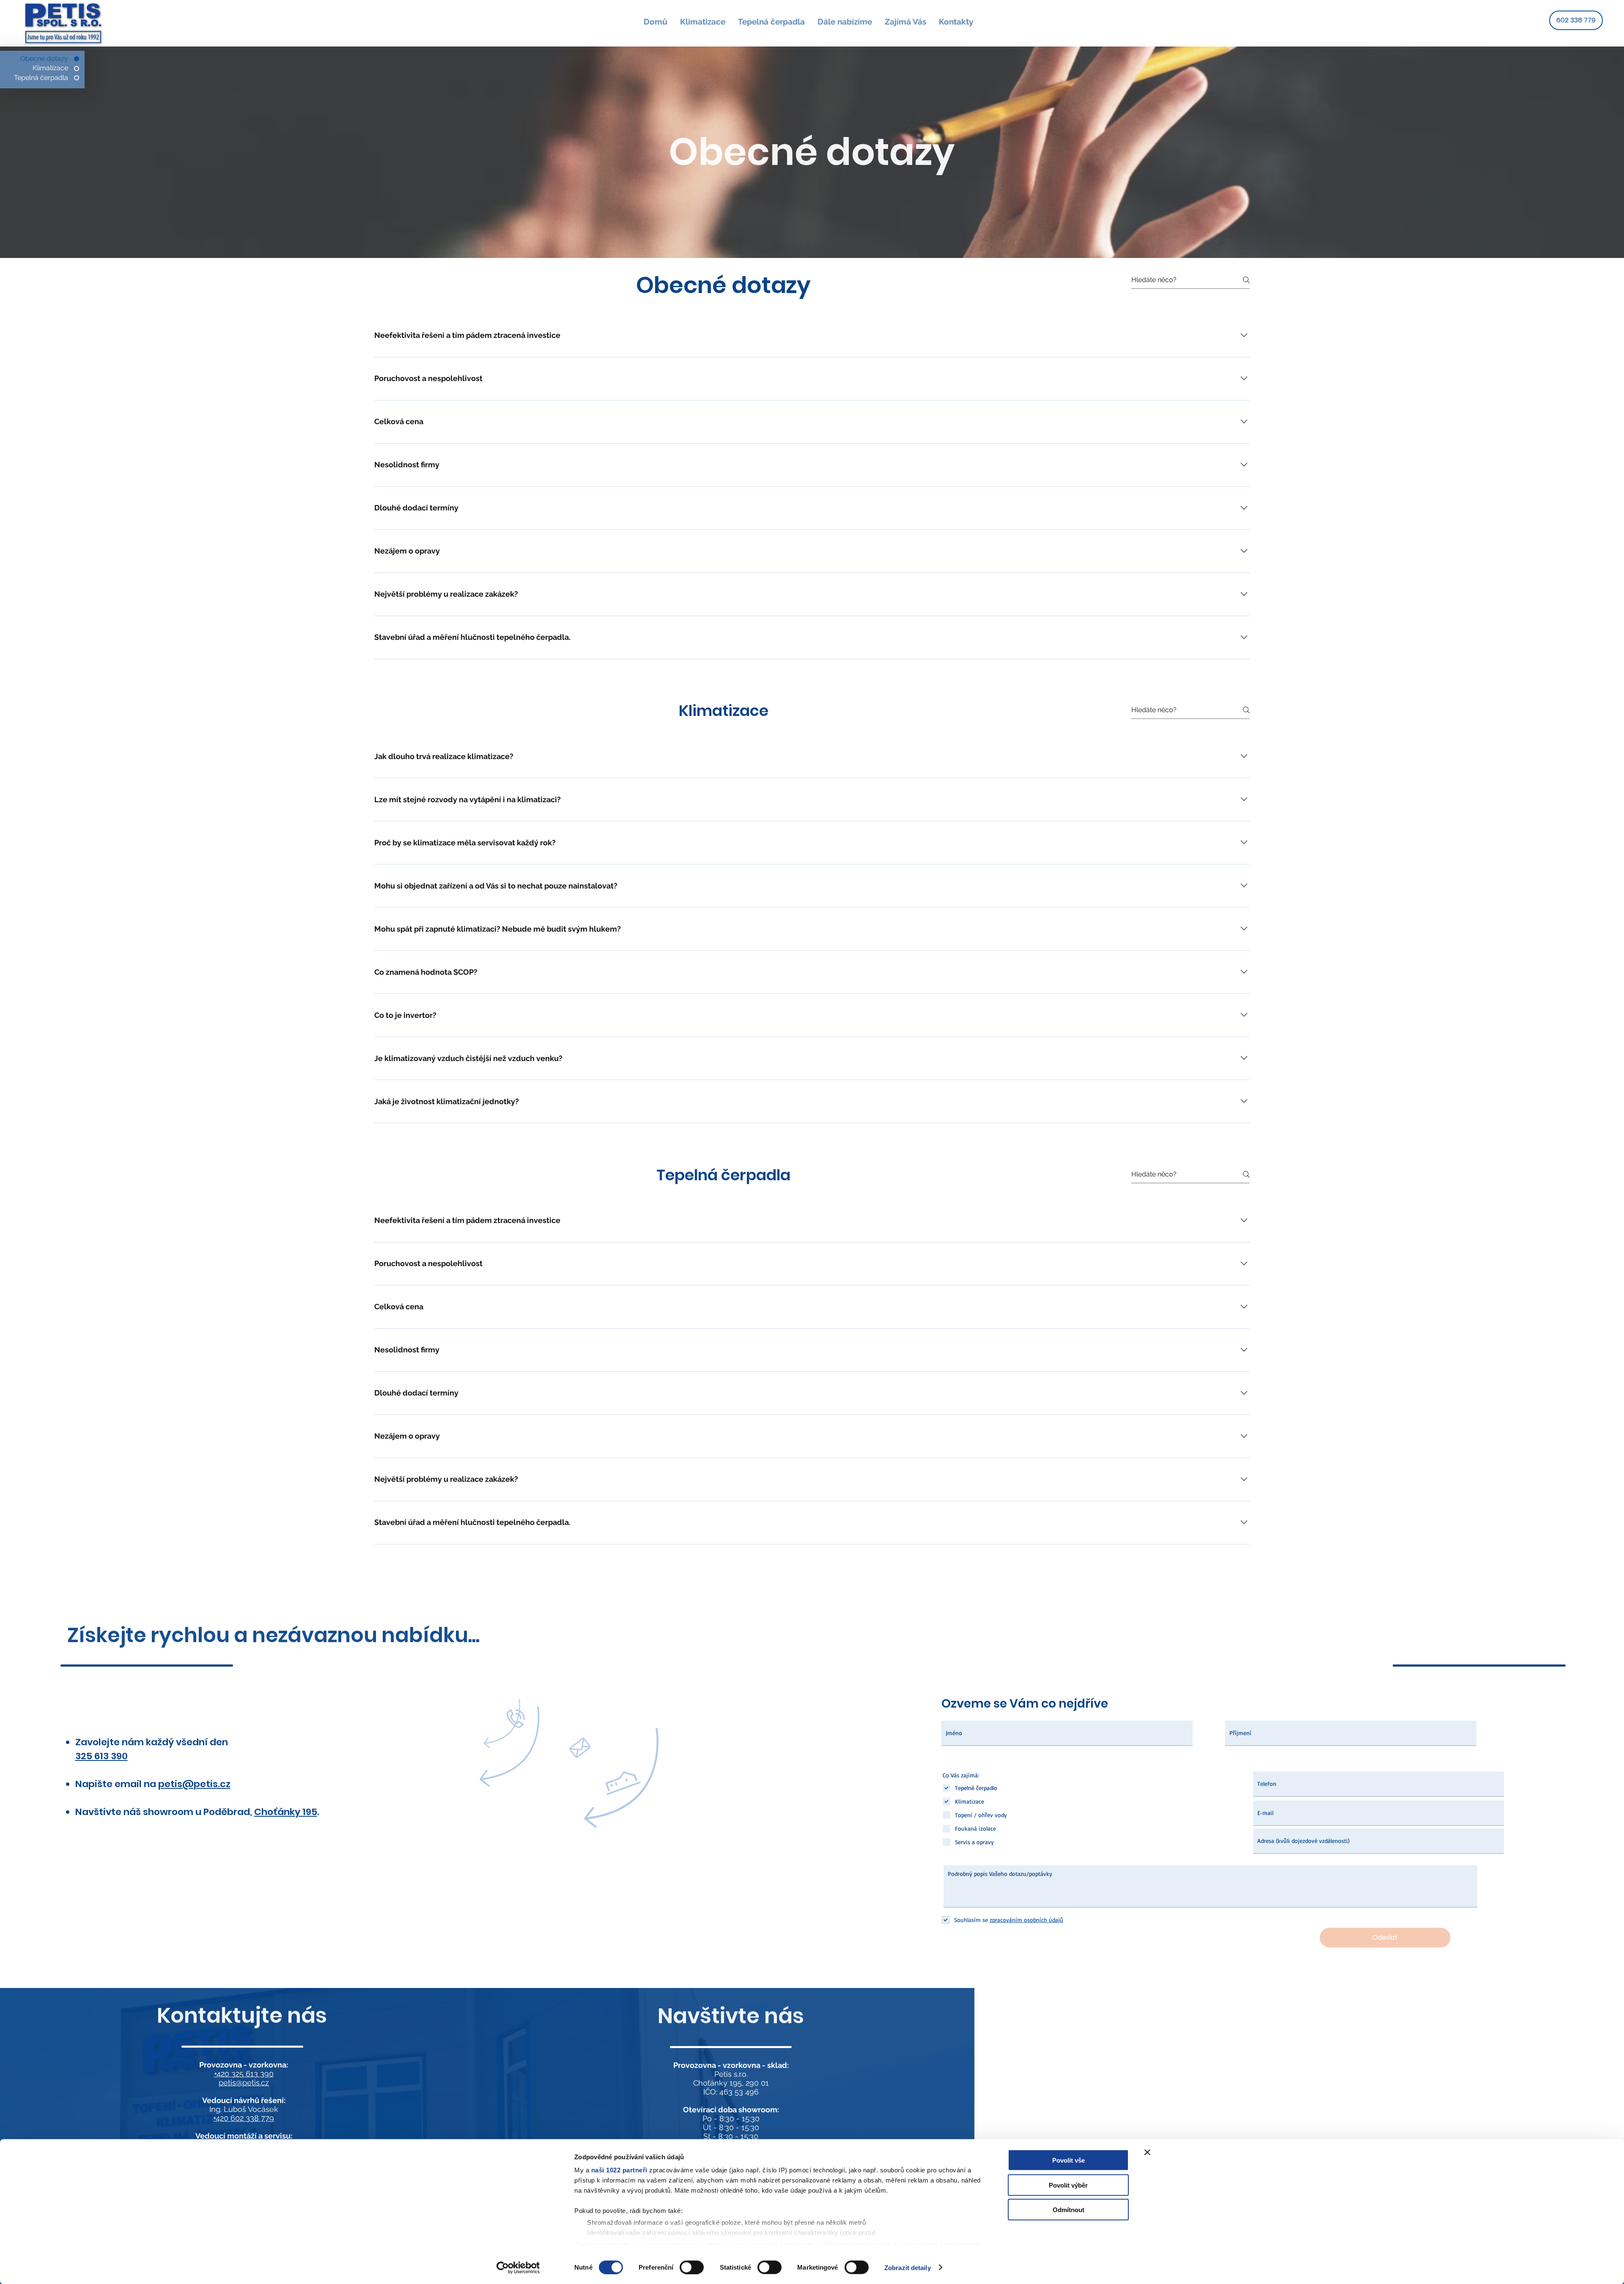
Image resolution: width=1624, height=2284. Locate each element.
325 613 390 (101, 1756)
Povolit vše (1068, 2160)
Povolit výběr (1068, 2185)
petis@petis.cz (244, 2082)
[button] (845, 22)
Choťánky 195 (286, 1812)
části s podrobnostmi (857, 2244)
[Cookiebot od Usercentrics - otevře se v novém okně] (518, 2268)
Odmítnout (1068, 2210)
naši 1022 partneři (619, 2170)
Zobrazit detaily (908, 2267)
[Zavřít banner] (1147, 2152)
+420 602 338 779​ (244, 2118)
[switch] (692, 2267)
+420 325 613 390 (244, 2074)
